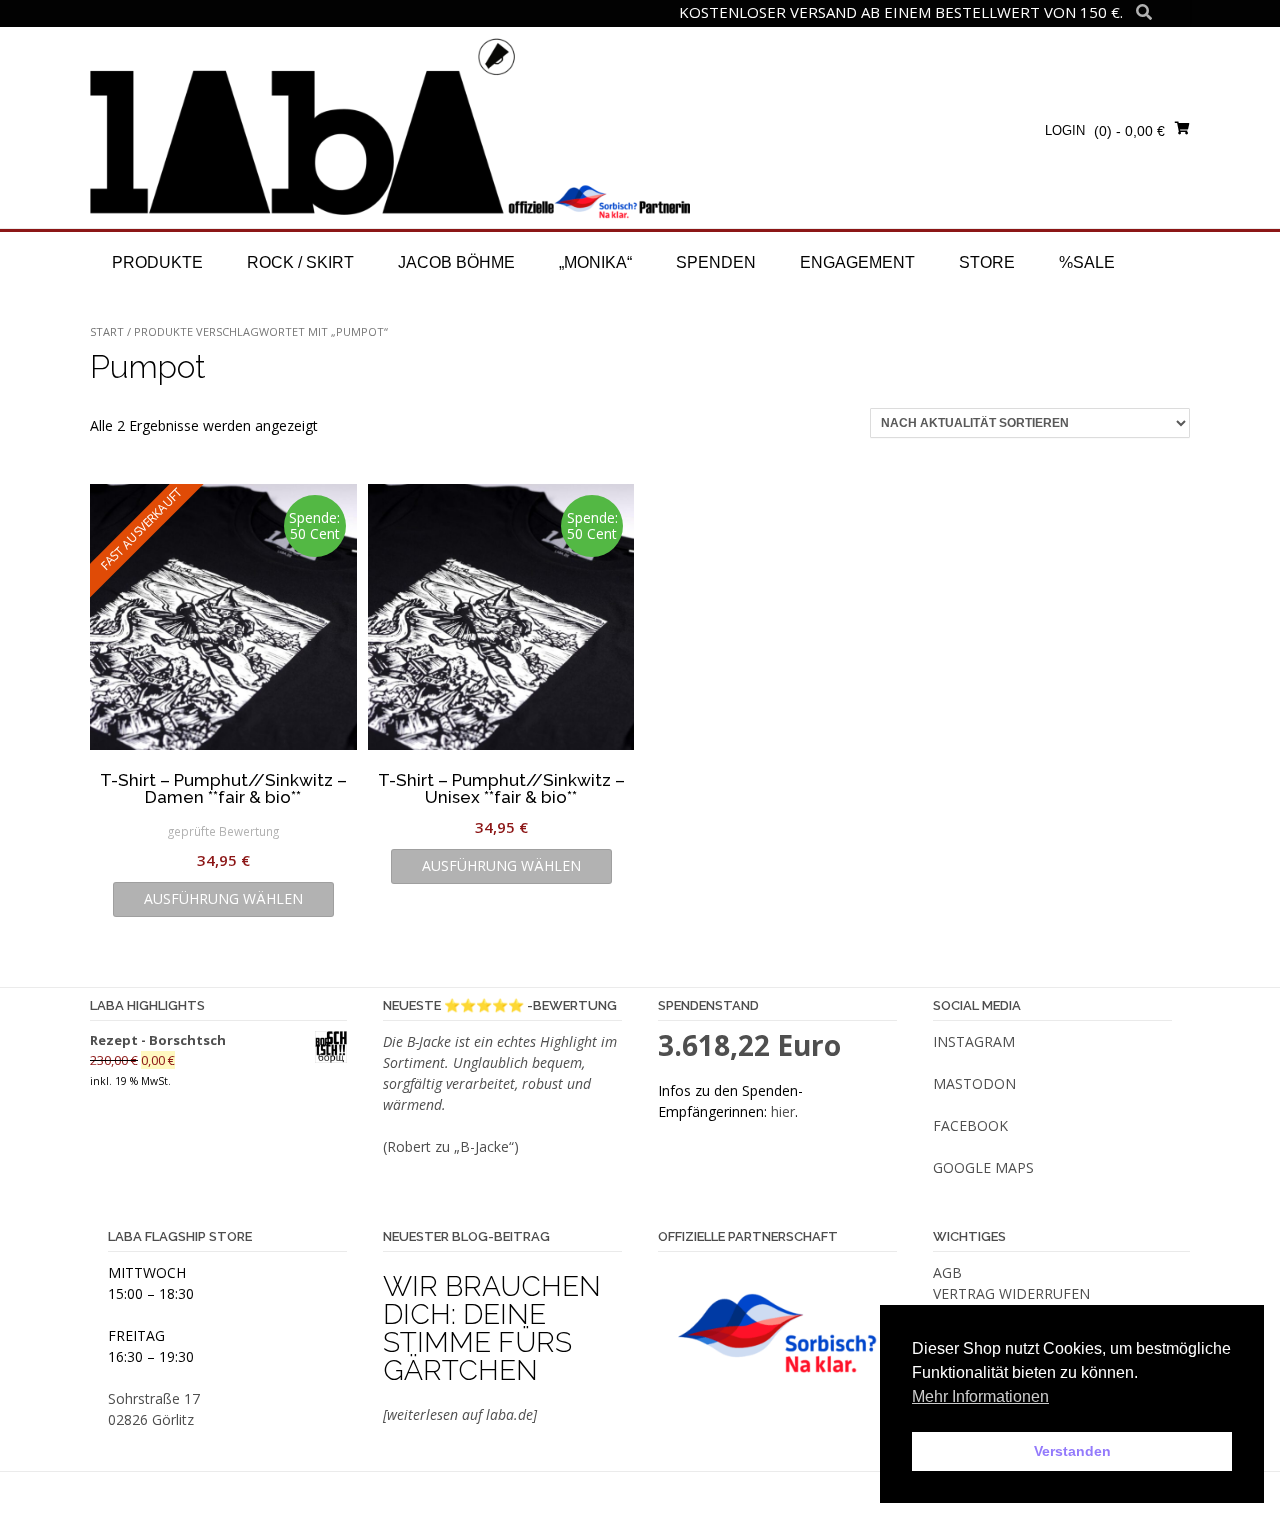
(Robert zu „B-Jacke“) (451, 1146)
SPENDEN (716, 262)
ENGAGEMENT (857, 262)
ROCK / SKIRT (300, 262)
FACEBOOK (970, 1125)
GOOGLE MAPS (983, 1167)
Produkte (157, 262)
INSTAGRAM (974, 1041)
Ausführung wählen (223, 898)
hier (783, 1111)
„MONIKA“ (595, 262)
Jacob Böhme (456, 262)
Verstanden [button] (1072, 1451)
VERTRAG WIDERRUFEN (1011, 1293)
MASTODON (974, 1083)
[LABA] (390, 127)
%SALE (1087, 262)
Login (1065, 130)
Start (107, 331)
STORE (987, 262)
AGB (947, 1272)
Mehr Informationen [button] (980, 1396)
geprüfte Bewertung (223, 831)
